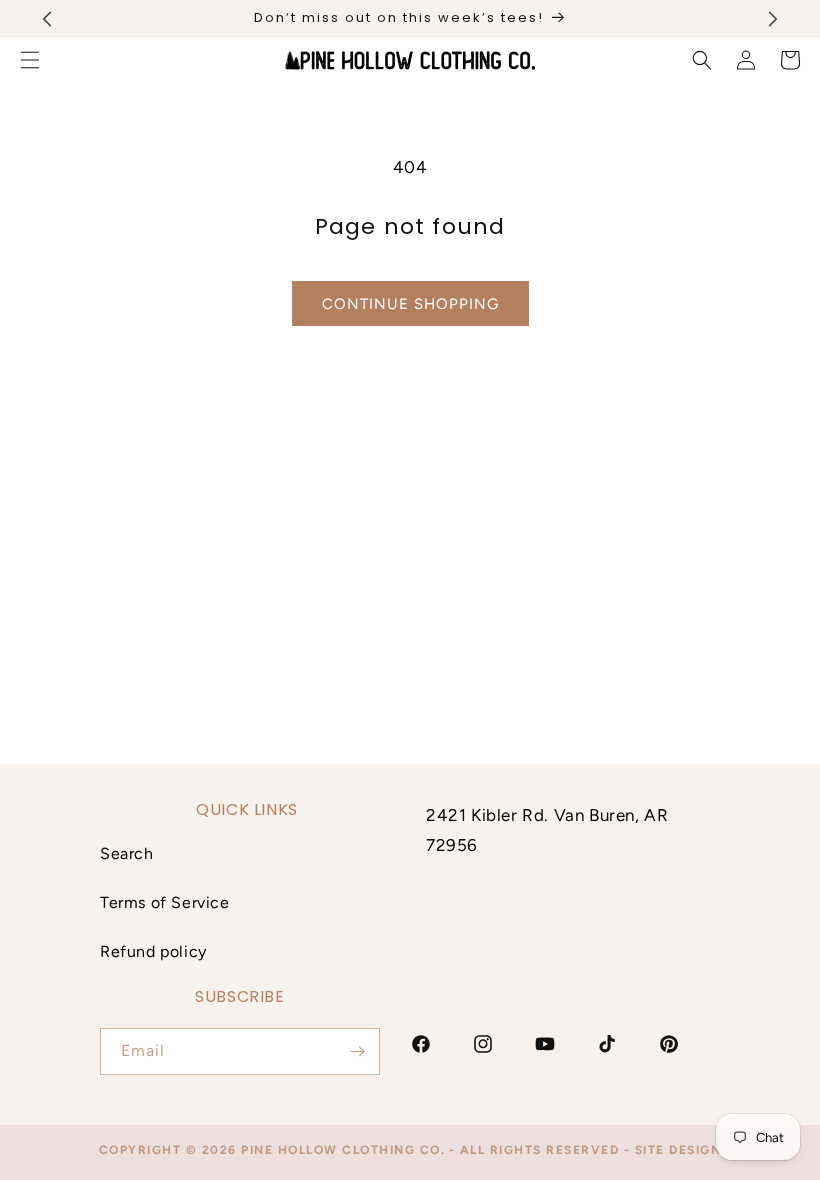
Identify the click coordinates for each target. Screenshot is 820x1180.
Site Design (678, 1150)
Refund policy (153, 951)
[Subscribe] (357, 1051)
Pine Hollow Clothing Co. (343, 1150)
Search (127, 853)
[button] (702, 60)
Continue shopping (410, 304)
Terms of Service (165, 902)
